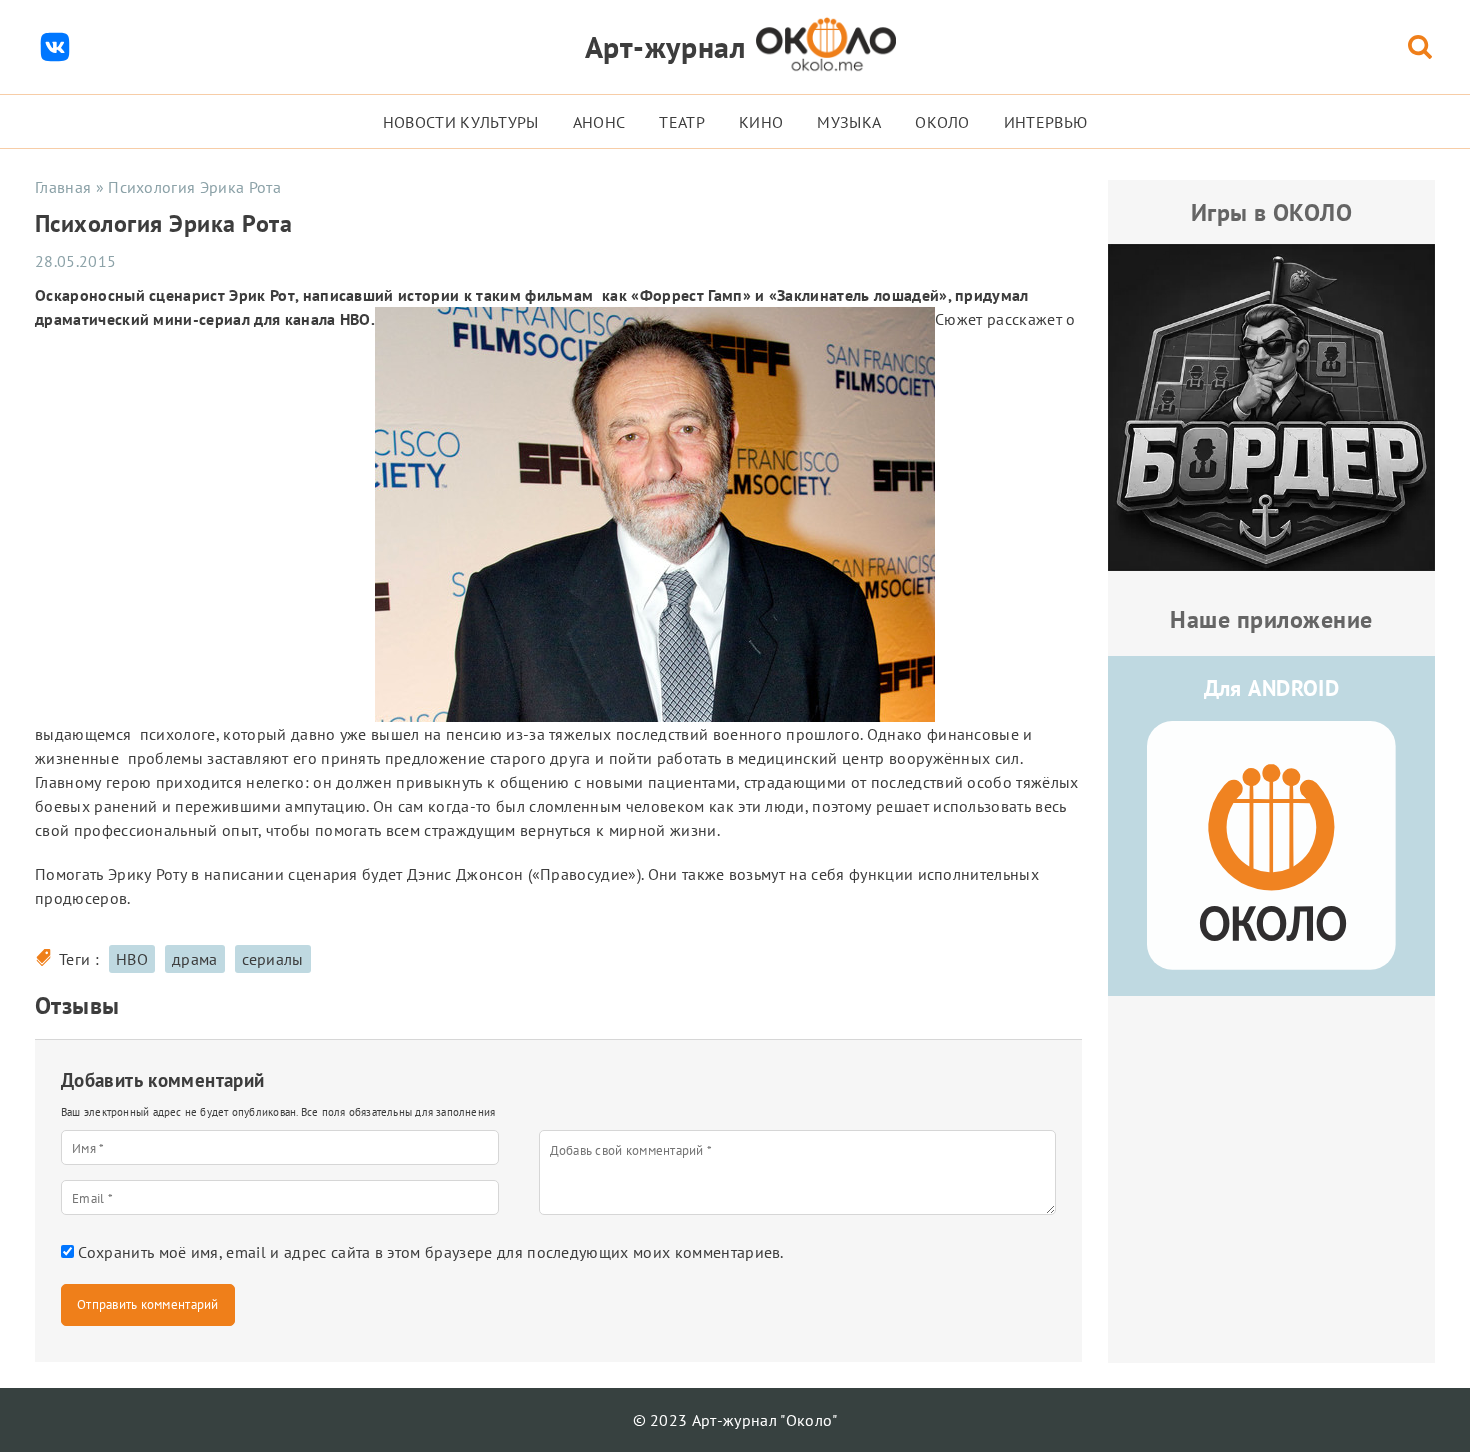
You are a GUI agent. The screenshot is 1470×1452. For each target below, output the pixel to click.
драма (195, 959)
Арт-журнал (665, 46)
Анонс (599, 122)
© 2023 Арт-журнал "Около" (735, 1420)
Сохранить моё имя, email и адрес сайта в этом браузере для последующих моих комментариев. (430, 1252)
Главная (63, 187)
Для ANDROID (1272, 688)
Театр (682, 122)
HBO (132, 959)
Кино (761, 122)
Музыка (849, 122)
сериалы (273, 959)
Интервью (1046, 122)
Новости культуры (461, 122)
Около (942, 122)
